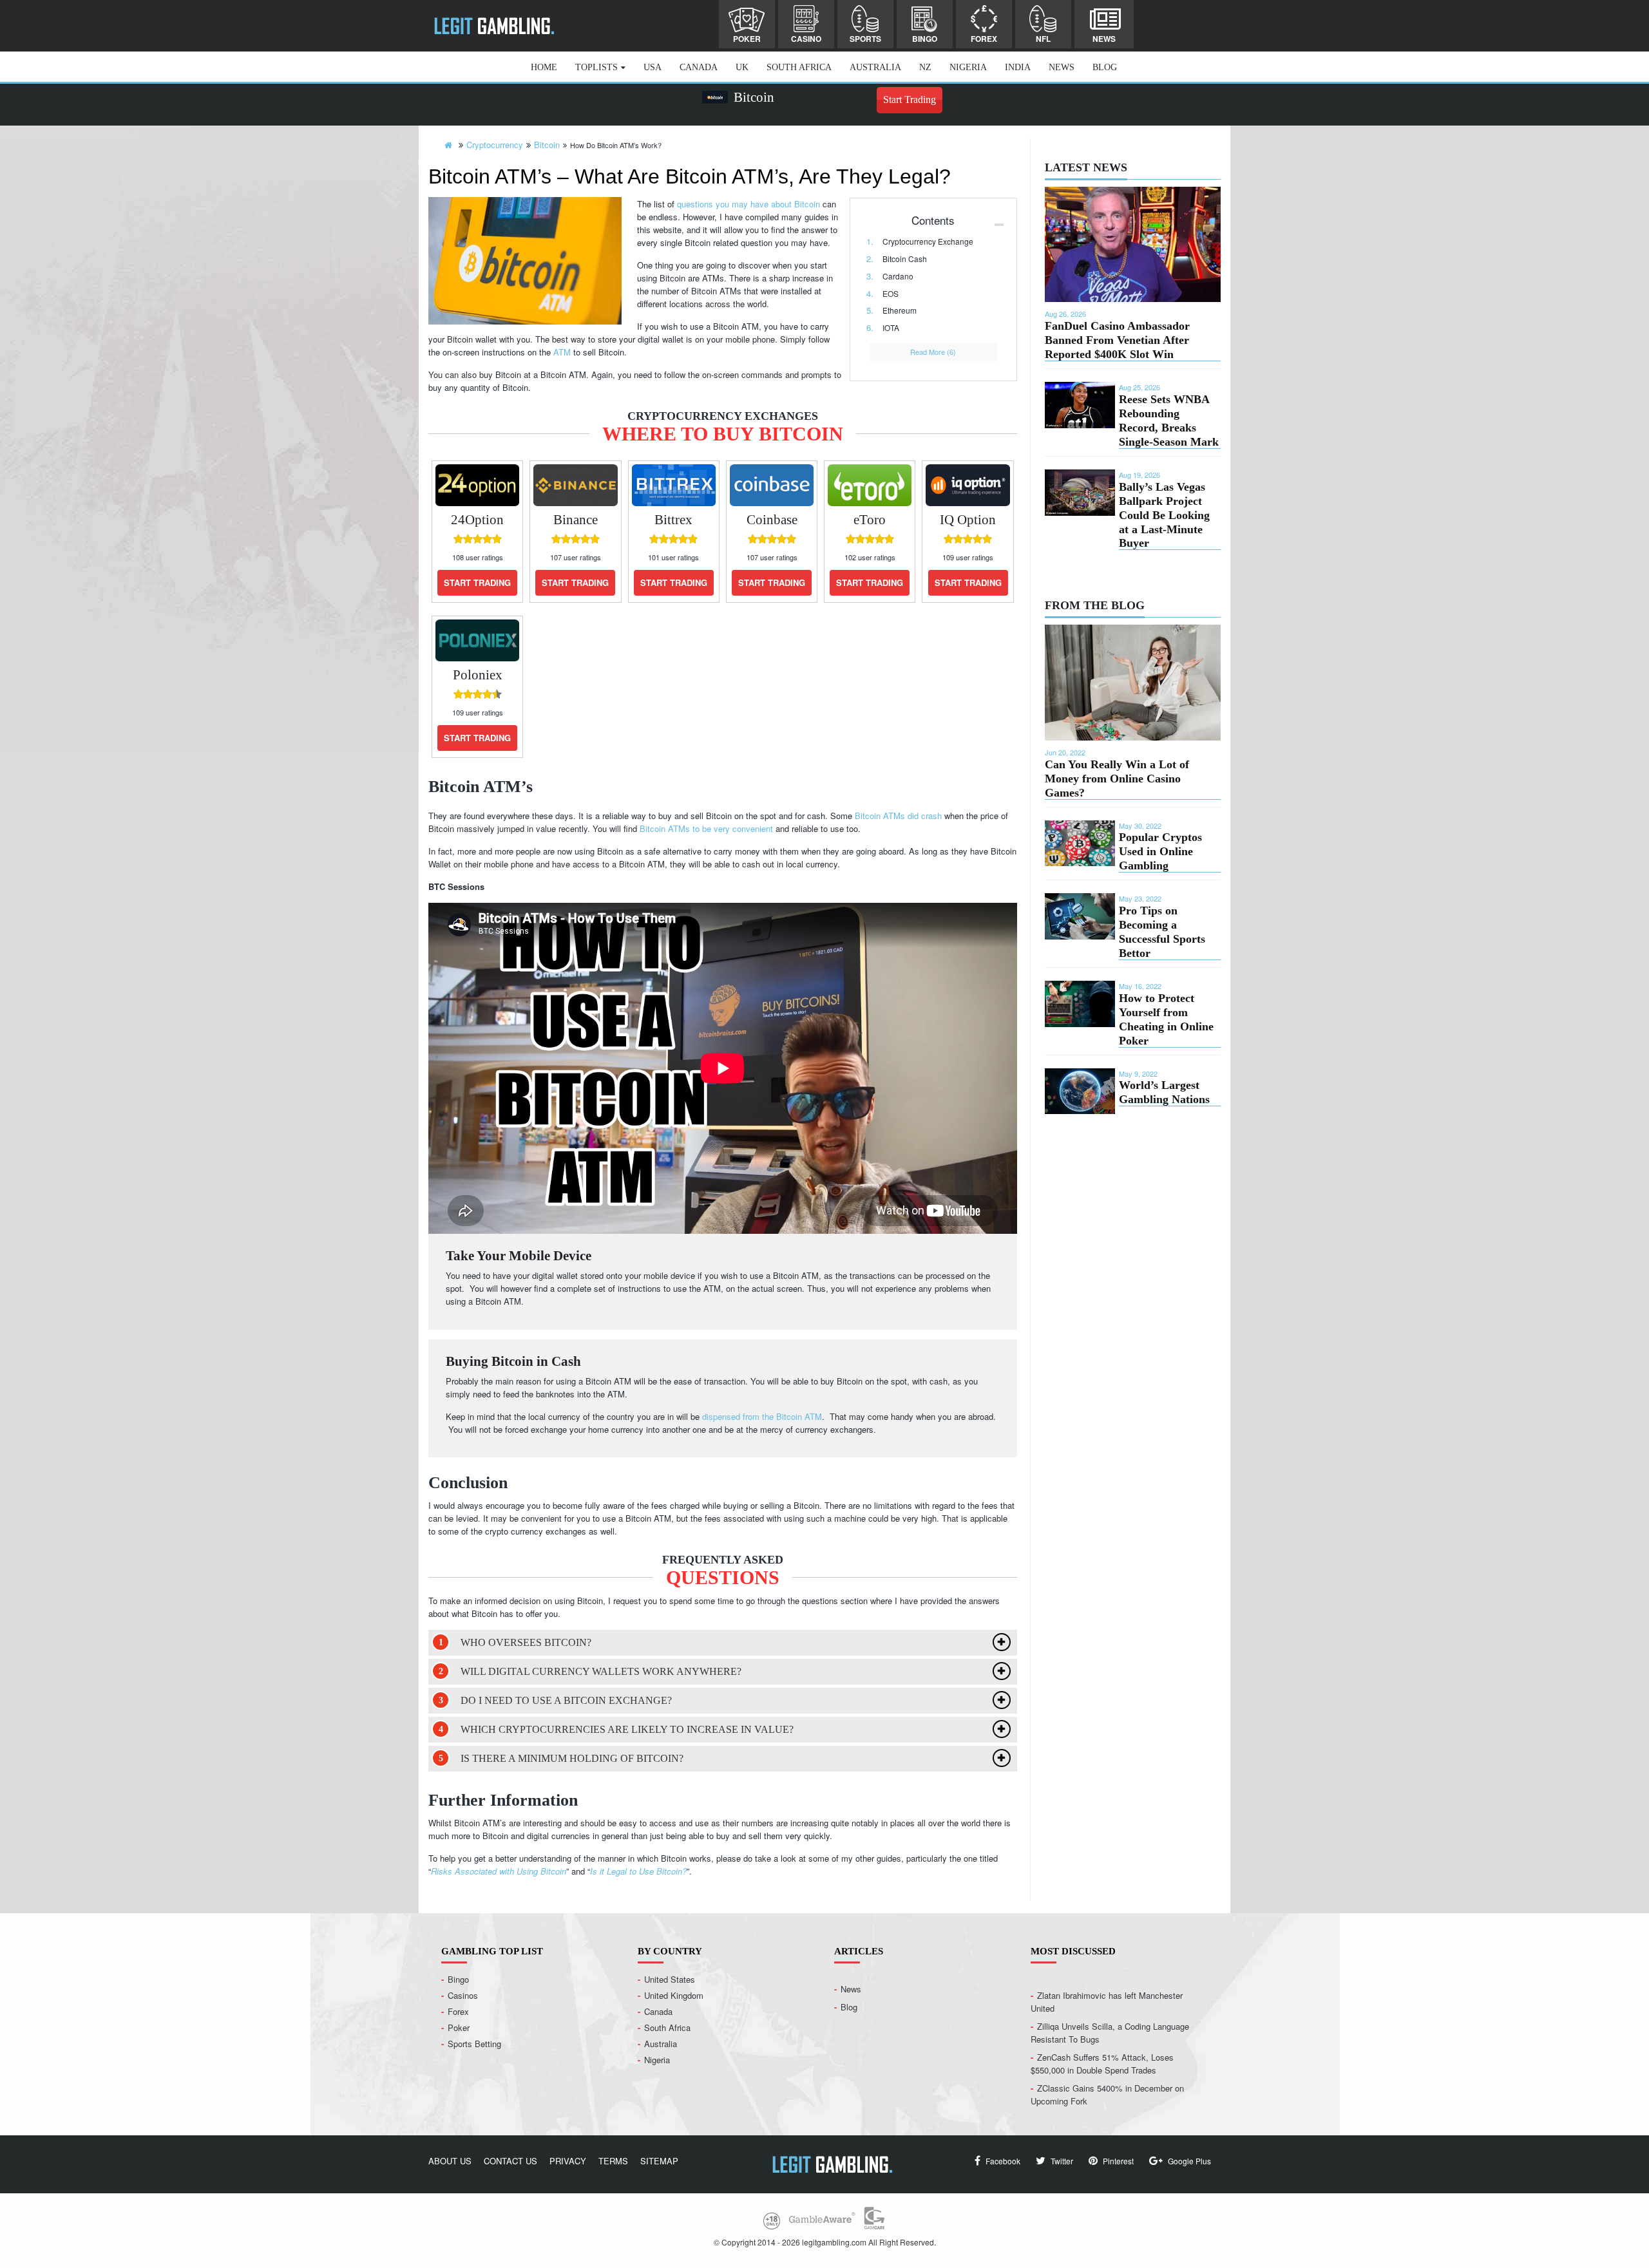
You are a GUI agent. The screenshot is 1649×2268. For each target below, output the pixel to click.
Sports (865, 39)
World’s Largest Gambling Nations (1164, 1092)
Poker (747, 39)
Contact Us (510, 2161)
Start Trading (910, 99)
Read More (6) (933, 352)
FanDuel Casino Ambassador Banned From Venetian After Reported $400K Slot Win (1117, 340)
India (1018, 67)
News (1104, 39)
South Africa (799, 67)
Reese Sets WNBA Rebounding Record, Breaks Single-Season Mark (1169, 421)
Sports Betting (474, 2044)
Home (544, 67)
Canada (699, 67)
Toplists (596, 67)
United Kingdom (674, 1995)
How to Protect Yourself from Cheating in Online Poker (1166, 1019)
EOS (891, 293)
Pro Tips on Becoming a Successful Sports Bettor (1162, 932)
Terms (613, 2161)
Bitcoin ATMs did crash (898, 816)
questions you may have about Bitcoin (748, 204)
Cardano (898, 276)
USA (653, 67)
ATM (562, 352)
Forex (984, 39)
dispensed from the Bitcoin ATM (762, 1416)
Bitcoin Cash (905, 259)
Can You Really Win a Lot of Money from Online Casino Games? (1117, 779)
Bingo (925, 39)
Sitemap (659, 2161)
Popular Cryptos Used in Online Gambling (1160, 851)
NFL (1043, 39)
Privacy (568, 2161)
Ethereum (900, 310)
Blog (1105, 67)
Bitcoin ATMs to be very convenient (706, 828)
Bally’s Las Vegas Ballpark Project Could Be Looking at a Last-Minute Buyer (1164, 515)
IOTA (891, 327)
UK (742, 67)
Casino (806, 39)
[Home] (448, 145)
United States (670, 1979)
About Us (450, 2161)
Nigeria (968, 67)
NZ (925, 67)
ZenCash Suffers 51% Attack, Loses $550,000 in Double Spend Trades (1102, 2064)
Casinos (463, 1995)
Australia (875, 67)
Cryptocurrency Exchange (928, 241)
